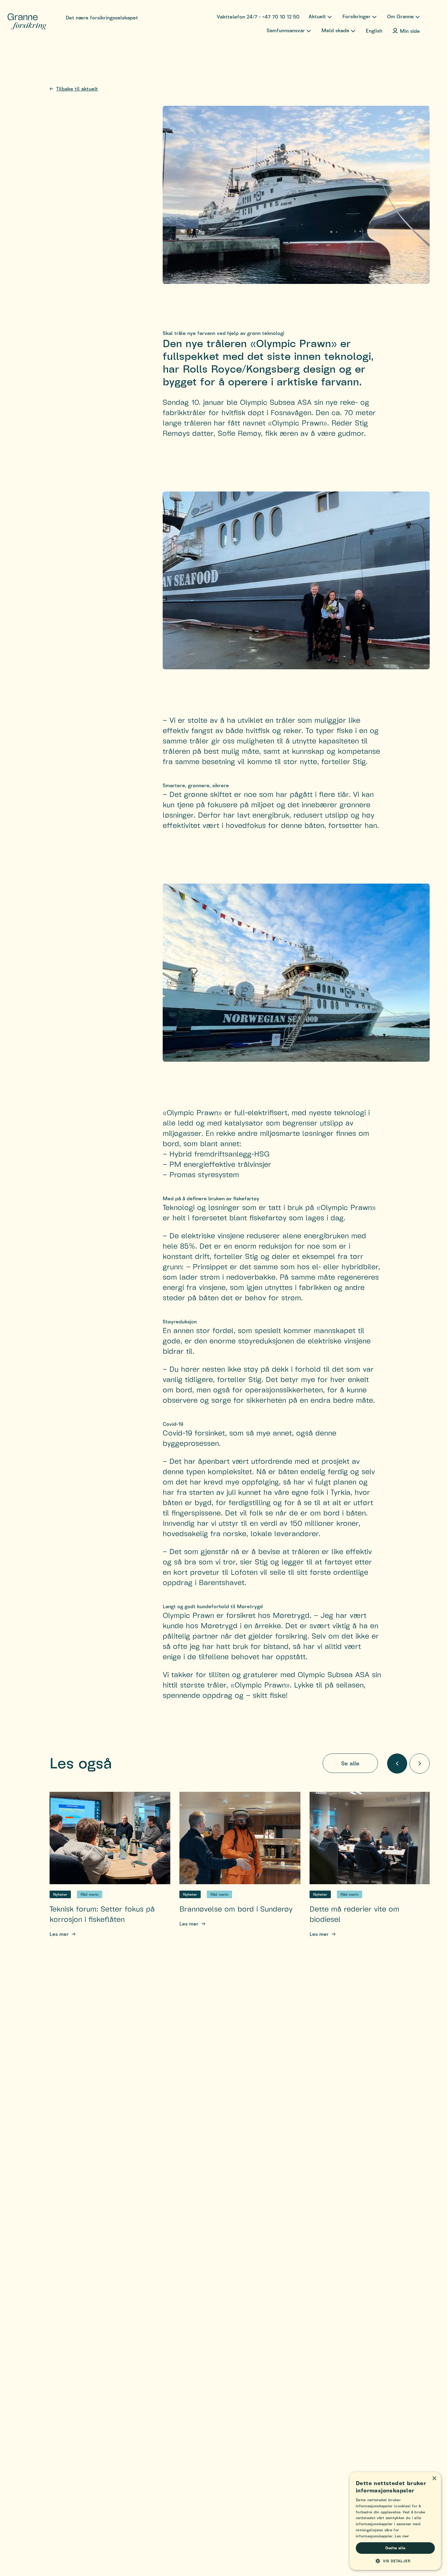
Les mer (59, 1934)
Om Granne (400, 16)
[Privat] (27, 22)
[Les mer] (110, 1838)
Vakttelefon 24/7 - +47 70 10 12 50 (258, 17)
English (374, 31)
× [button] (434, 2479)
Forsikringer (357, 16)
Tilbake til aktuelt (77, 89)
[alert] (395, 2521)
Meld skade (335, 30)
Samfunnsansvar (286, 30)
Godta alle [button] (395, 2548)
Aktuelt (317, 16)
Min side (410, 31)
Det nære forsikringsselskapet (102, 17)
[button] (395, 2561)
